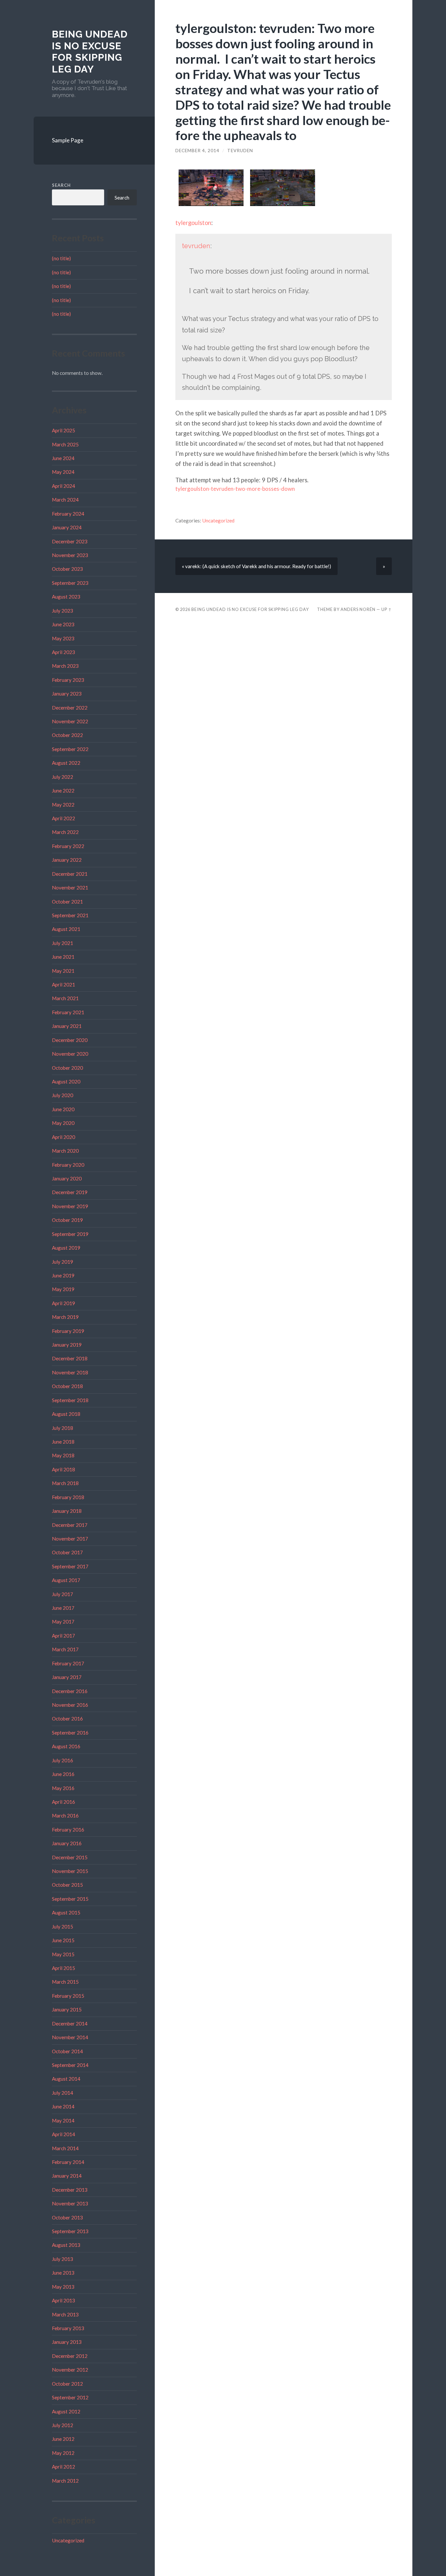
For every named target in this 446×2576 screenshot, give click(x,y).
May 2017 (63, 1622)
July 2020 (63, 1095)
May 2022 (63, 805)
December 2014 (70, 2024)
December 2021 (70, 874)
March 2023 (65, 666)
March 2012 (65, 2481)
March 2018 (65, 1483)
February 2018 (68, 1497)
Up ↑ (387, 609)
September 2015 (70, 1899)
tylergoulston (193, 223)
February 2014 (68, 2162)
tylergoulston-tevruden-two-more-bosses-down (235, 489)
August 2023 (66, 597)
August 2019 (66, 1248)
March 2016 (65, 1816)
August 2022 (66, 763)
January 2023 (67, 694)
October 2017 (67, 1552)
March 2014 (65, 2148)
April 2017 (64, 1636)
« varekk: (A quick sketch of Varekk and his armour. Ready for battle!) (256, 566)
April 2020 (64, 1137)
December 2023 (70, 541)
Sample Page (68, 140)
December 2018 (70, 1358)
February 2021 (68, 1012)
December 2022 (70, 708)
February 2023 (68, 680)
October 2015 (67, 1885)
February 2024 (68, 514)
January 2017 (67, 1677)
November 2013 (70, 2203)
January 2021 (67, 1026)
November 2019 (70, 1206)
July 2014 (63, 2093)
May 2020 (63, 1123)
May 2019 (63, 1289)
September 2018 (70, 1400)
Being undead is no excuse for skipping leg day (90, 52)
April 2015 (64, 1968)
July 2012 (63, 2425)
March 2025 (65, 444)
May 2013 (63, 2287)
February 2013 (68, 2328)
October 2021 (67, 902)
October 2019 (67, 1220)
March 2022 (65, 832)
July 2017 (63, 1594)
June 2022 (63, 791)
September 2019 (70, 1234)
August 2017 (66, 1580)
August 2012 (66, 2411)
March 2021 (65, 998)
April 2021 (64, 984)
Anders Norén (358, 609)
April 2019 (64, 1303)
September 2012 (70, 2397)
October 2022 (67, 735)
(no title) (61, 258)
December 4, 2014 (197, 151)
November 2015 (70, 1871)
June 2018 (63, 1442)
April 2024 (64, 486)
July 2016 (63, 1760)
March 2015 (65, 1982)
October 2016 (67, 1719)
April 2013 (64, 2300)
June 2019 (63, 1275)
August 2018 (66, 1414)
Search (61, 185)
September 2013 (70, 2231)
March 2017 (65, 1649)
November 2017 (70, 1539)
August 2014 (66, 2079)
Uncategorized (68, 2540)
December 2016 (70, 1691)
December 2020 (70, 1040)
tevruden (240, 151)
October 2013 (67, 2217)
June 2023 (63, 624)
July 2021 (63, 943)
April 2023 (64, 652)
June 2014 (63, 2106)
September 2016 (70, 1733)
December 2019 (70, 1192)
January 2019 (67, 1345)
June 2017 (63, 1608)
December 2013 (70, 2190)
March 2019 (65, 1317)
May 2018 (63, 1455)
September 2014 (70, 2065)
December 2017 (70, 1525)
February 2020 (68, 1165)
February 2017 (68, 1663)
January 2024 (67, 527)
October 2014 (67, 2051)
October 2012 (67, 2384)
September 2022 (70, 749)
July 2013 (63, 2259)
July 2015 (63, 1927)
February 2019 (68, 1331)
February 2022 (68, 846)
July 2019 (63, 1262)
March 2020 (65, 1151)
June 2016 (63, 1774)
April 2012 (64, 2467)
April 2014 (64, 2134)
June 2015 (63, 1940)
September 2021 (70, 915)
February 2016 (68, 1830)
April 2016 (64, 1802)
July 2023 (63, 611)
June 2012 (63, 2439)
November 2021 (70, 888)
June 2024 (63, 458)
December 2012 (70, 2356)
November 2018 (70, 1372)
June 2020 (63, 1109)
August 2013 (66, 2245)
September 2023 (70, 583)
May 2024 (63, 472)
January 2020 (67, 1178)
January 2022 (67, 860)
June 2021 (63, 957)
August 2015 (66, 1912)
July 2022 (63, 777)
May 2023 (63, 638)
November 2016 (70, 1705)
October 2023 (67, 569)
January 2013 (67, 2342)
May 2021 (63, 971)
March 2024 (65, 500)
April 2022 (64, 818)
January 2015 (67, 2009)
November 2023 (70, 555)
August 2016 (66, 1746)
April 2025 (64, 430)
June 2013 (63, 2273)
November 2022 (70, 721)
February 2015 (68, 1996)
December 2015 (70, 1857)
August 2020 (66, 1081)
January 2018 (67, 1511)
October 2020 (67, 1068)
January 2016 (67, 1843)
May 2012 (63, 2453)
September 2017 (70, 1566)
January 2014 (67, 2176)
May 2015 (63, 1954)
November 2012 (70, 2370)
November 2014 (70, 2037)
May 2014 (63, 2120)
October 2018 (67, 1386)
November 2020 (70, 1054)
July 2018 (63, 1428)
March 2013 (65, 2314)
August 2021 (66, 929)
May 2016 (63, 1788)
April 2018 (64, 1469)
